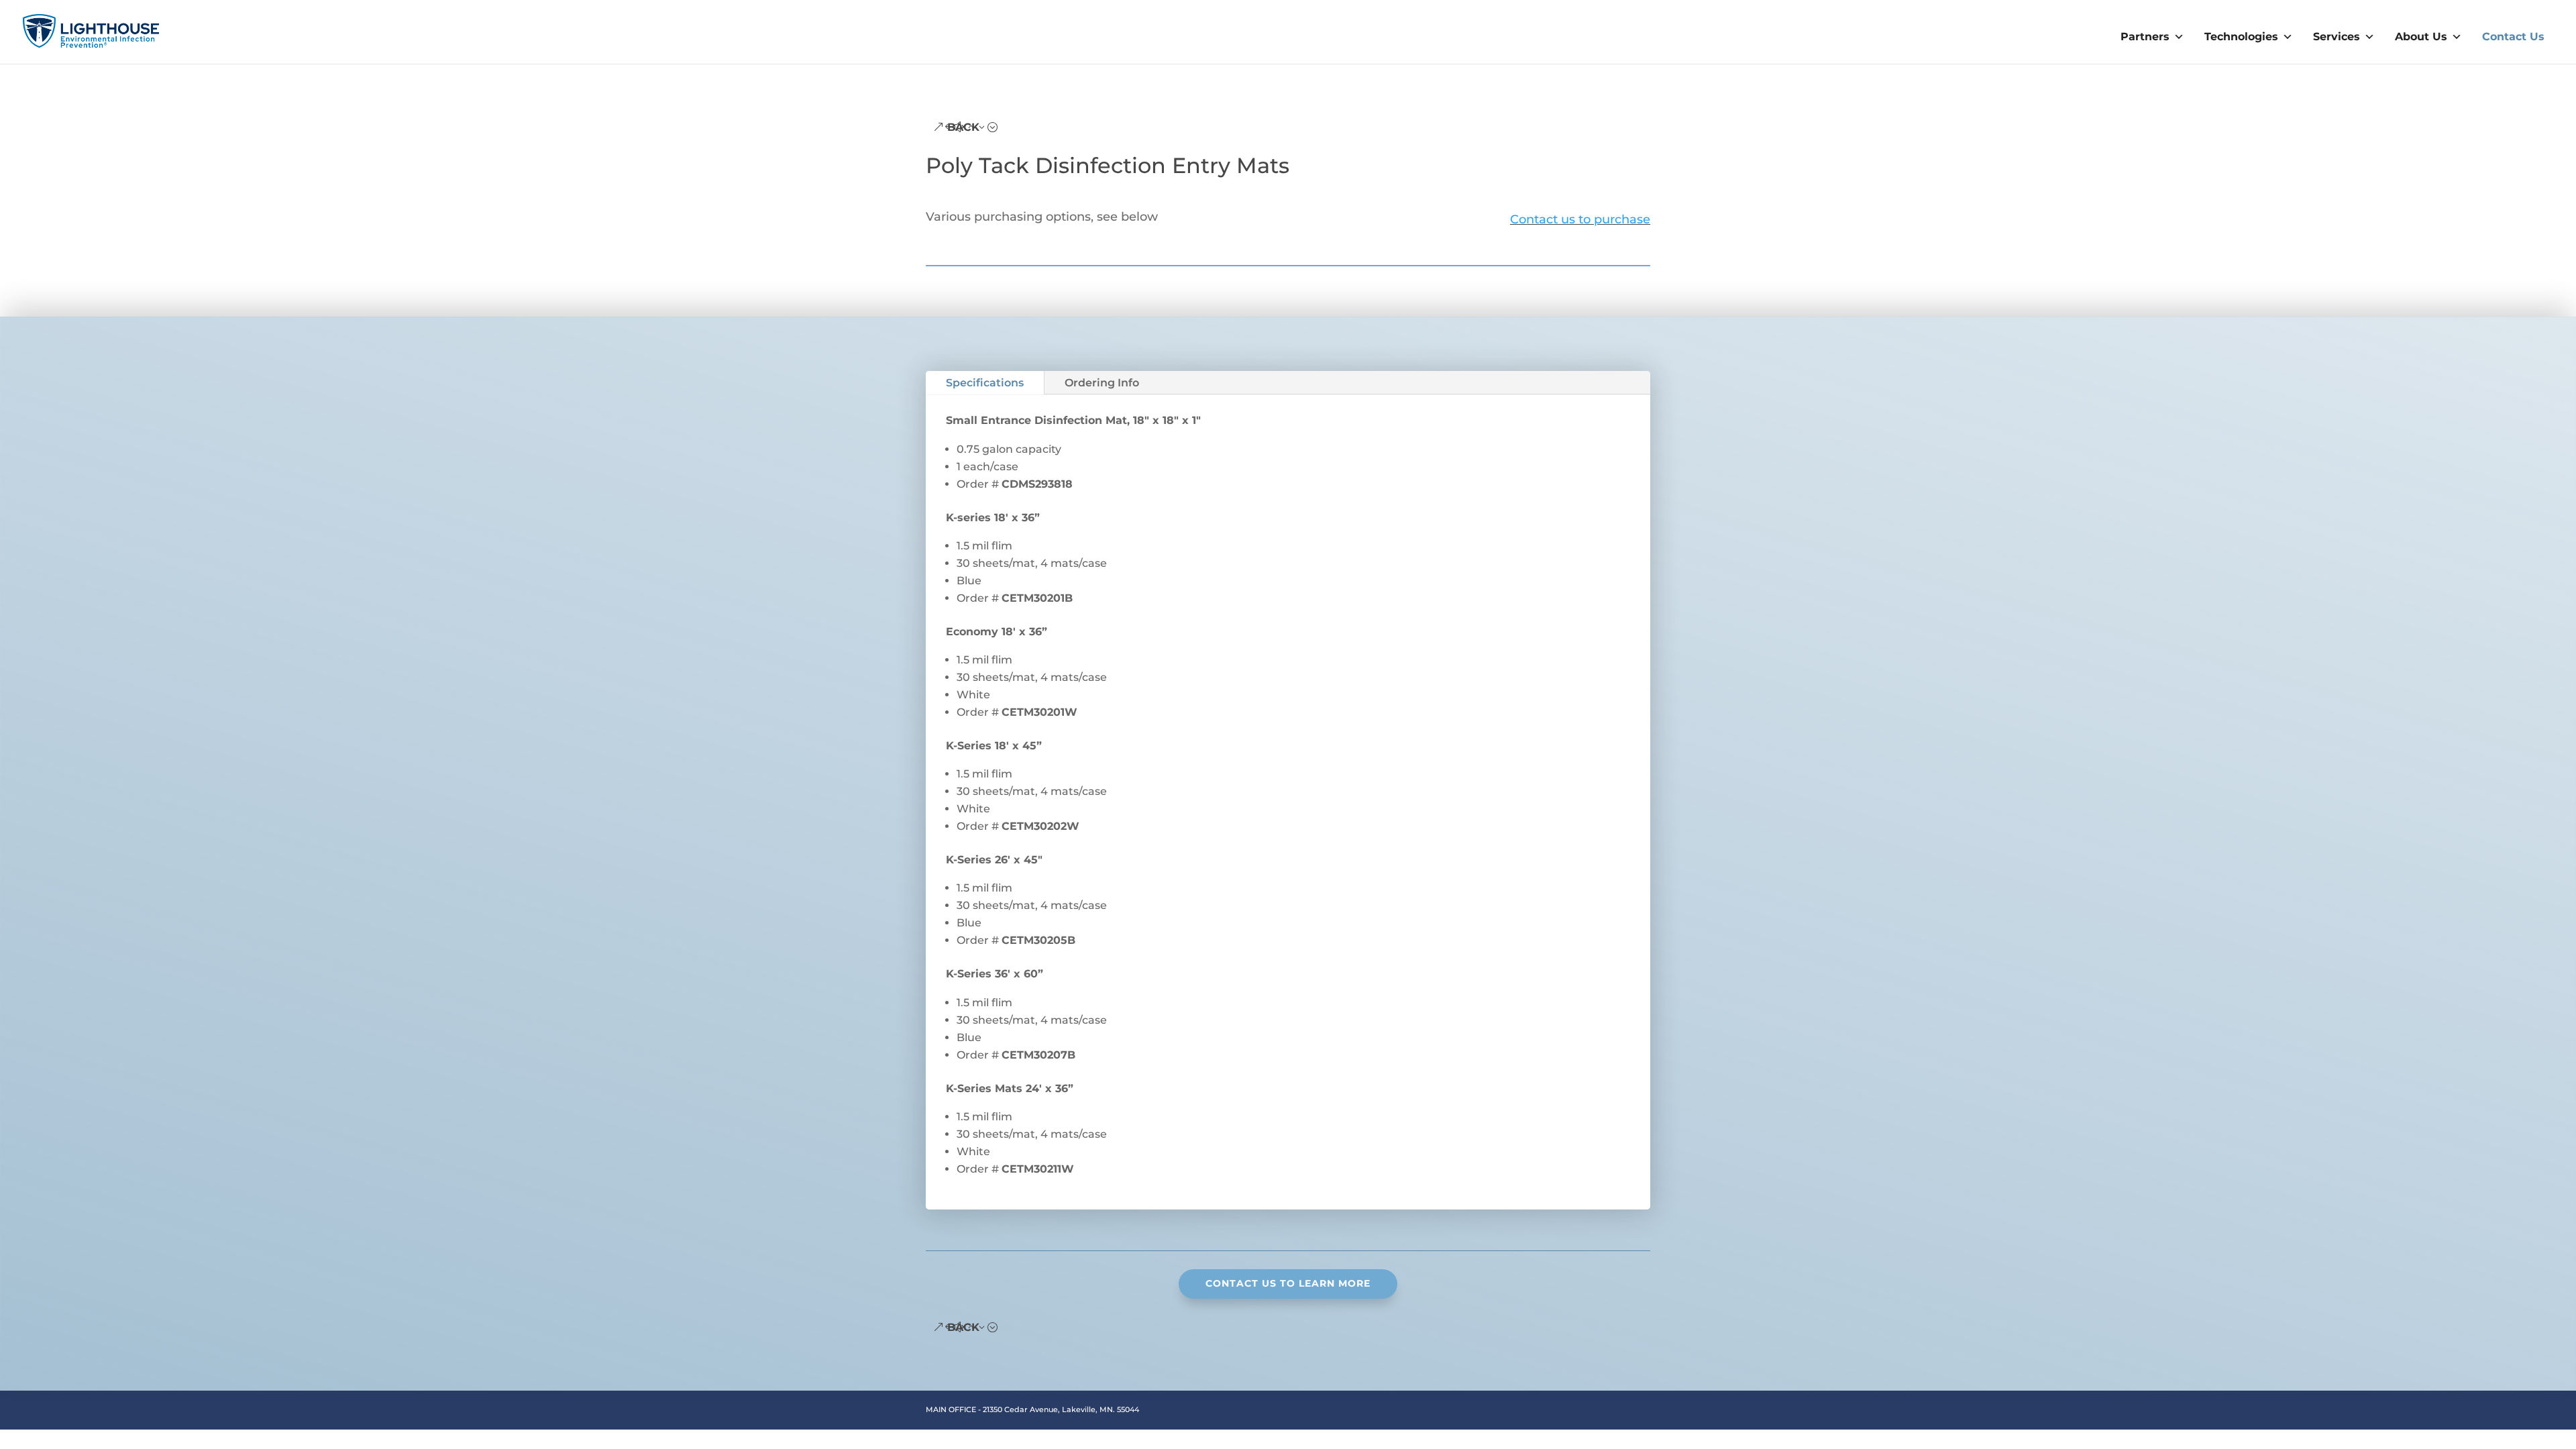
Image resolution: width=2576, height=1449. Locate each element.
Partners (2145, 37)
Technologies (2241, 37)
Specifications (985, 383)
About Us (2421, 37)
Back (963, 127)
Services (2337, 37)
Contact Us (2513, 37)
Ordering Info (1102, 383)
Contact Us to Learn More (1288, 1283)
